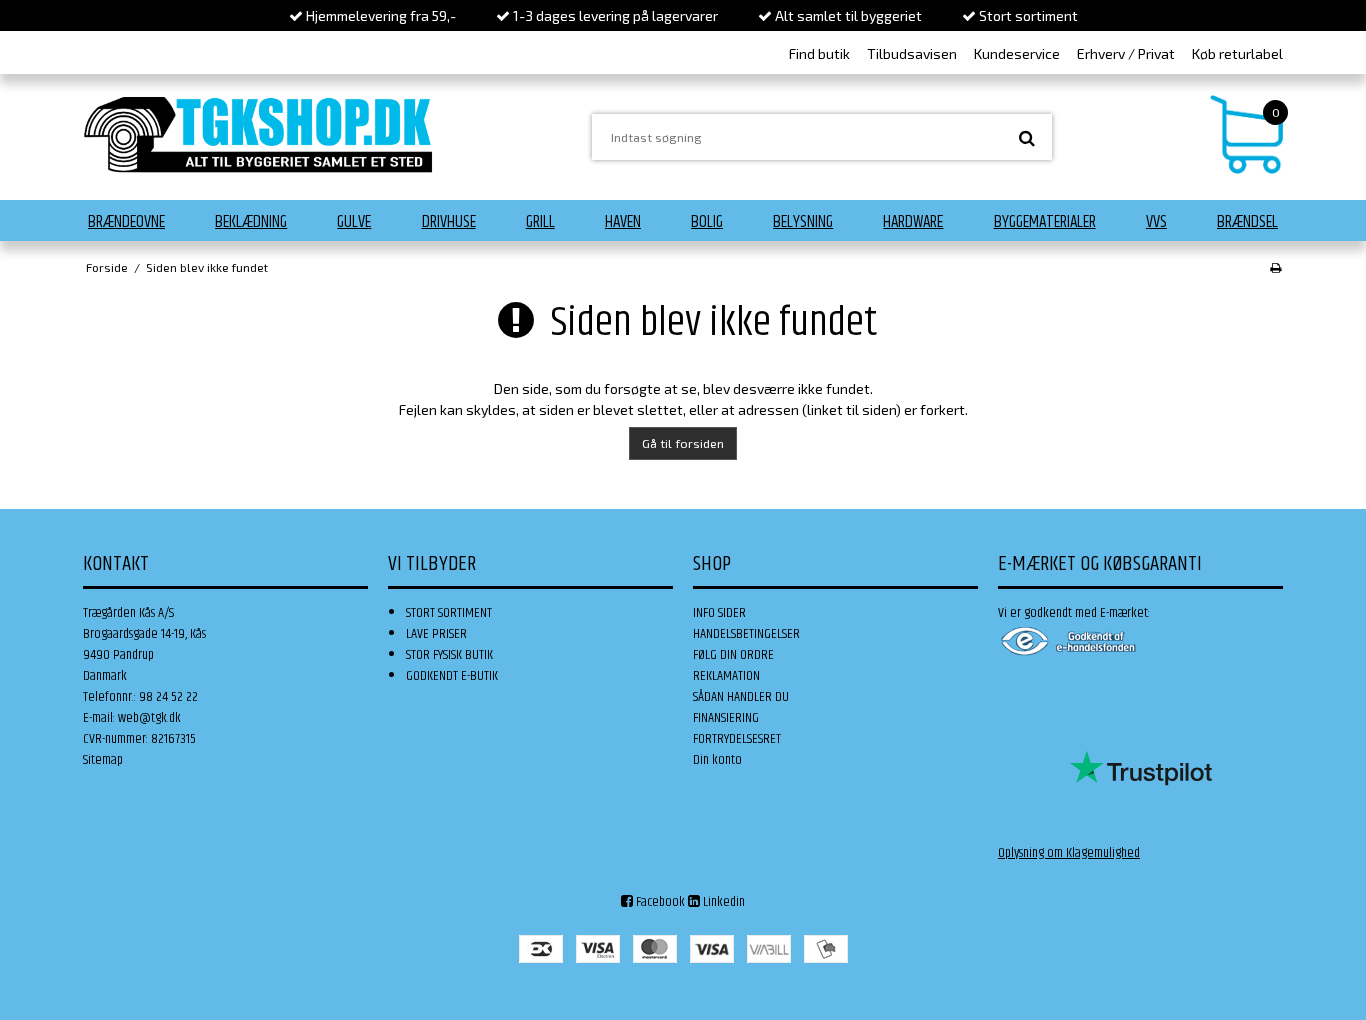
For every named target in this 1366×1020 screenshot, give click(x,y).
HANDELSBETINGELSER (746, 634)
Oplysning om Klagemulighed (1069, 853)
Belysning (803, 222)
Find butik (819, 53)
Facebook (659, 902)
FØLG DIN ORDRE (733, 655)
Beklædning (251, 222)
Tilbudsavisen (912, 53)
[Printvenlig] (1275, 267)
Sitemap (103, 760)
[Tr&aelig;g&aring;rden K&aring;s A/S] (258, 134)
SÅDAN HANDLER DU (741, 697)
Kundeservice (1017, 53)
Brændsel (1247, 222)
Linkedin (722, 902)
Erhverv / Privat (1126, 53)
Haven (623, 222)
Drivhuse (449, 222)
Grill (540, 222)
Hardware (913, 222)
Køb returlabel (1237, 53)
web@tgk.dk (149, 718)
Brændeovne (126, 222)
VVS (1156, 222)
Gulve (354, 222)
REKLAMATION (726, 676)
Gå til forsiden (683, 443)
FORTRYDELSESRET (737, 739)
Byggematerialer (1045, 222)
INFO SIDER (719, 613)
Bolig (707, 222)
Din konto (717, 760)
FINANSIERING (726, 718)
